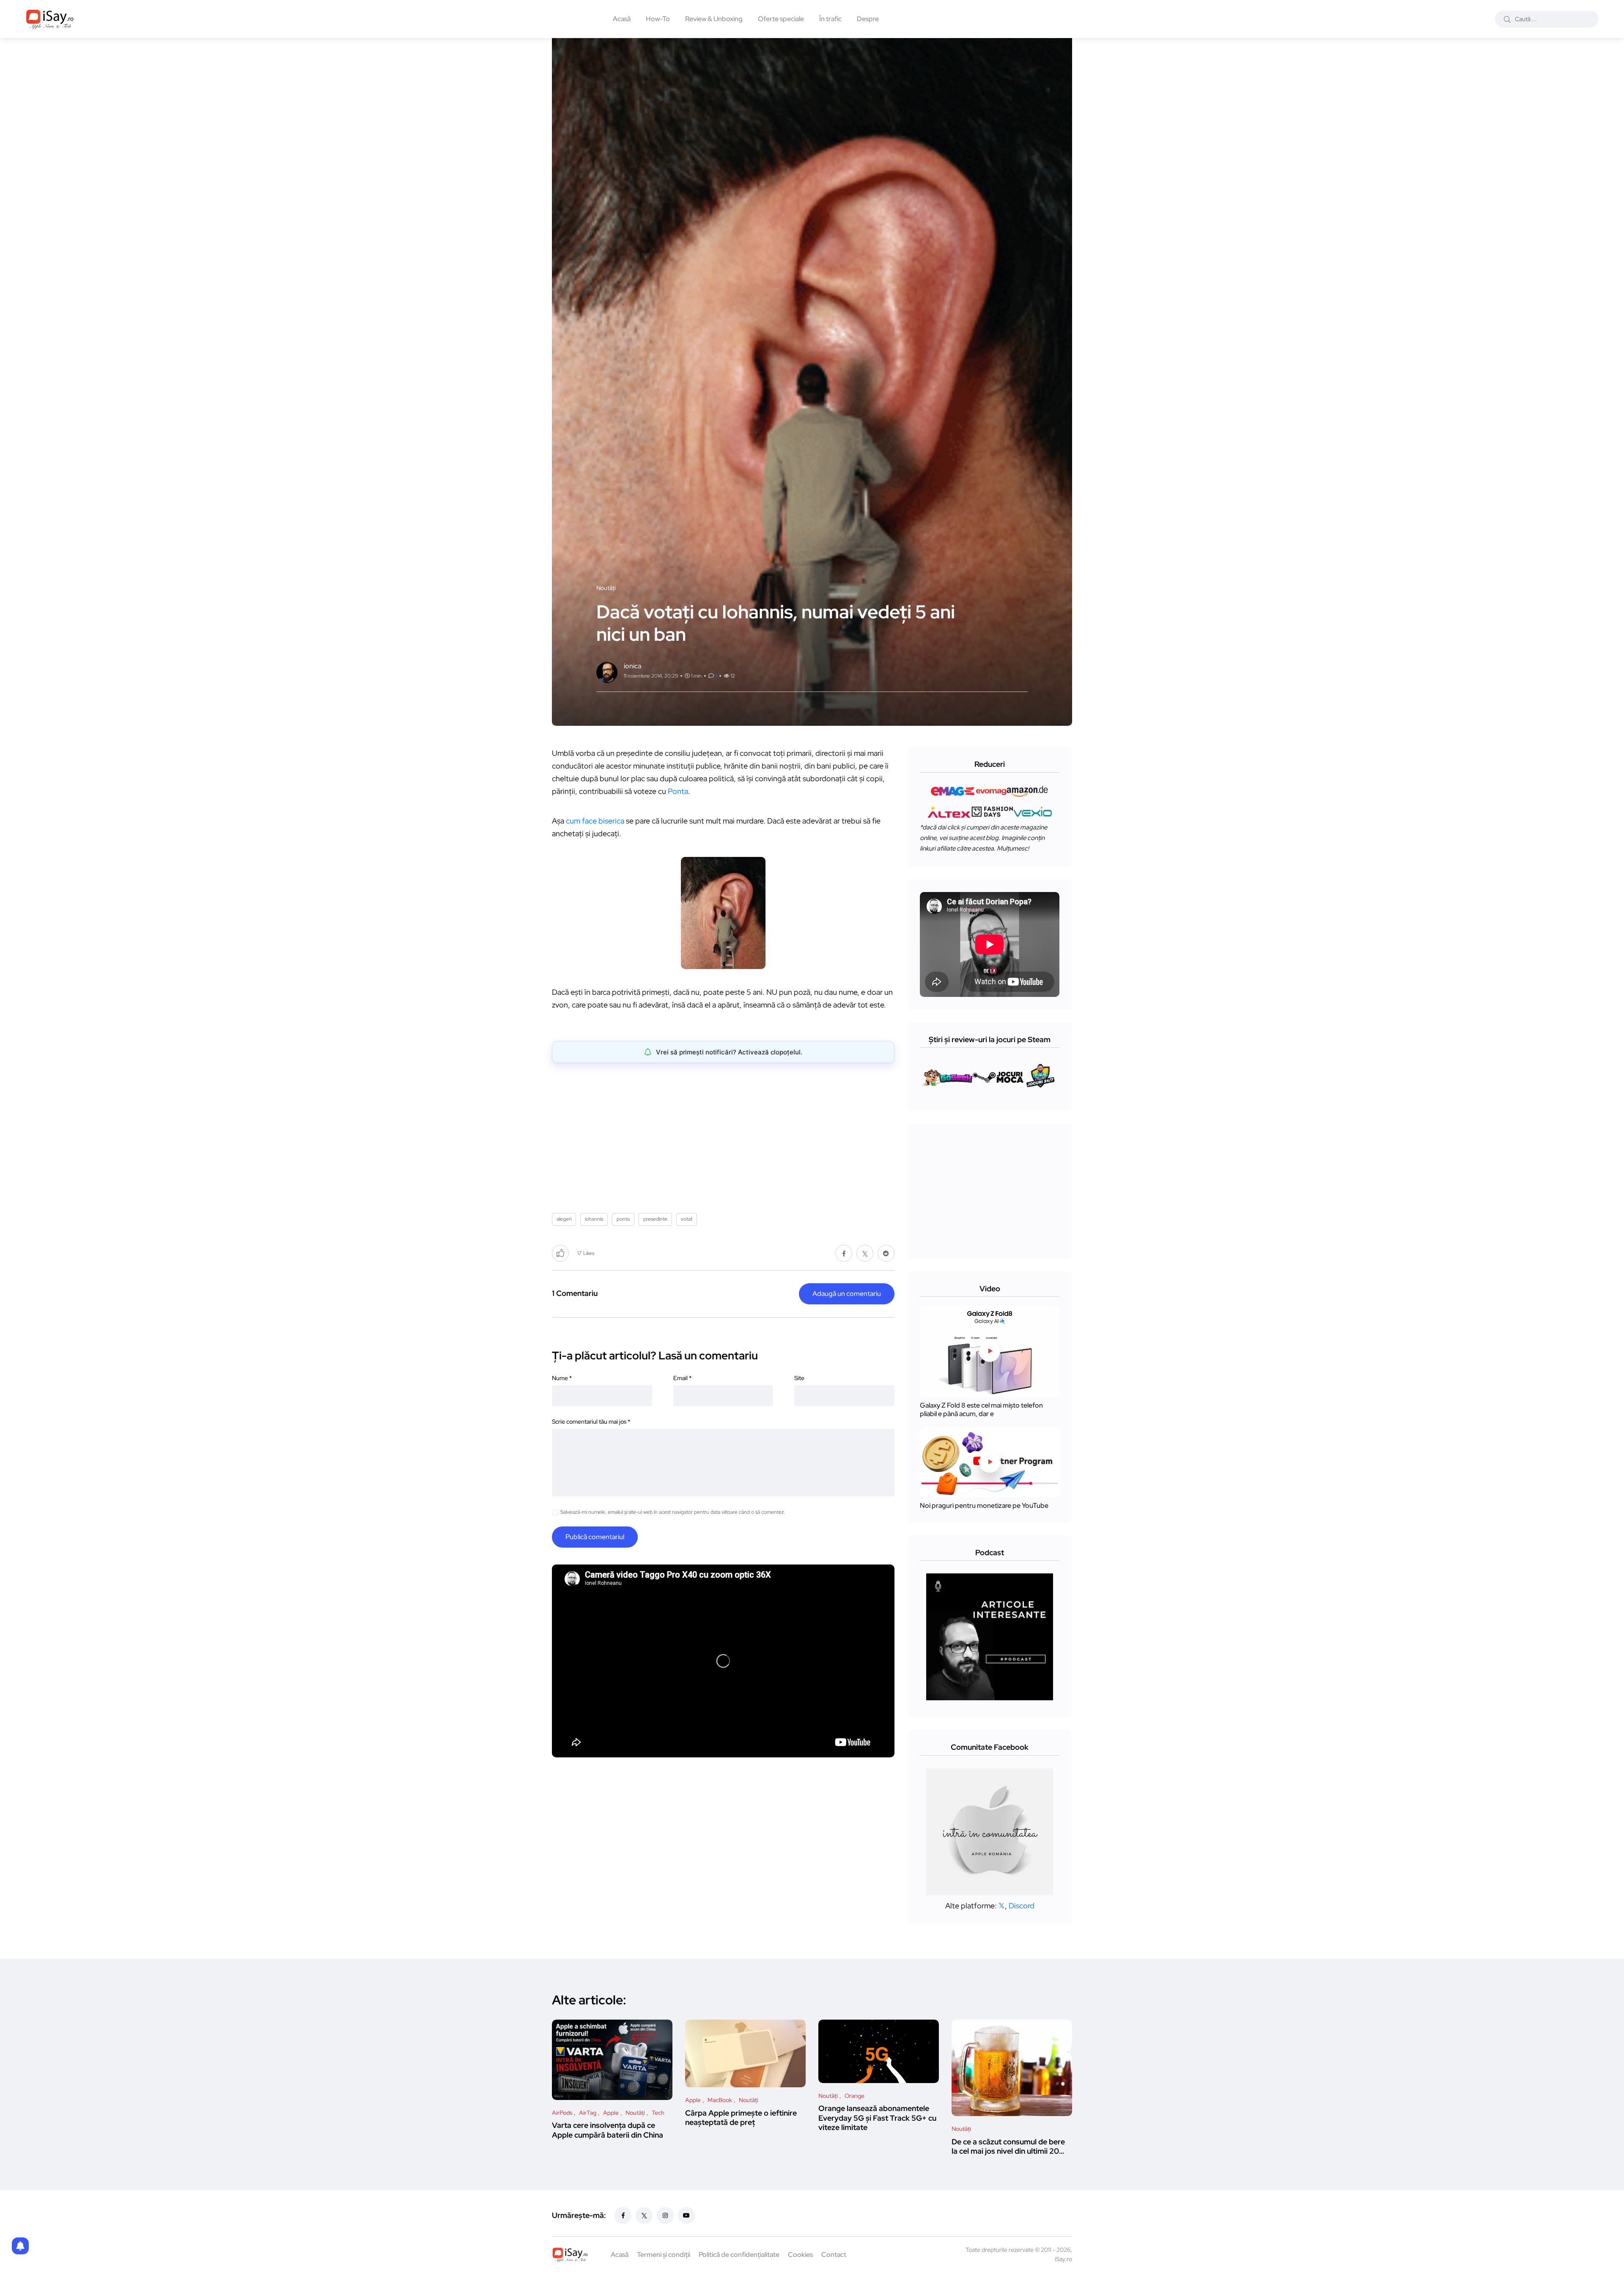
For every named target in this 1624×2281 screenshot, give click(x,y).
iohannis (594, 1219)
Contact (834, 2255)
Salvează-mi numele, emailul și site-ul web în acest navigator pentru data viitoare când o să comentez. (673, 1512)
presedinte (655, 1219)
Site (799, 1378)
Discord (1022, 1906)
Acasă (622, 19)
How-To (658, 19)
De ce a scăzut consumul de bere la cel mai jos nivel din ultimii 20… (1008, 2146)
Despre (868, 19)
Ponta (678, 791)
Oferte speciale (781, 19)
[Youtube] (686, 2215)
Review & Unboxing (714, 19)
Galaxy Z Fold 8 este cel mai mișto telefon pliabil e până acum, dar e (981, 1410)
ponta (623, 1219)
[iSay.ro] (50, 19)
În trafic (830, 19)
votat (687, 1219)
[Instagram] (665, 2215)
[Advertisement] (725, 1135)
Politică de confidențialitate (739, 2255)
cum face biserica (596, 821)
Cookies (800, 2255)
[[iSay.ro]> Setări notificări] (20, 2246)
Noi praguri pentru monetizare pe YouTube (984, 1506)
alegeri (564, 1219)
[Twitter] (644, 2215)
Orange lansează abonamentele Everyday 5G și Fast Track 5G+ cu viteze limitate (877, 2118)
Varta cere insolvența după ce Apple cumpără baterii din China (608, 2130)
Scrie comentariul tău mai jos (591, 1422)
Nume (562, 1378)
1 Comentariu (575, 1293)
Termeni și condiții (664, 2255)
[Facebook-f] (623, 2215)
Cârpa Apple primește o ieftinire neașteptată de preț (741, 2118)
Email (682, 1378)
